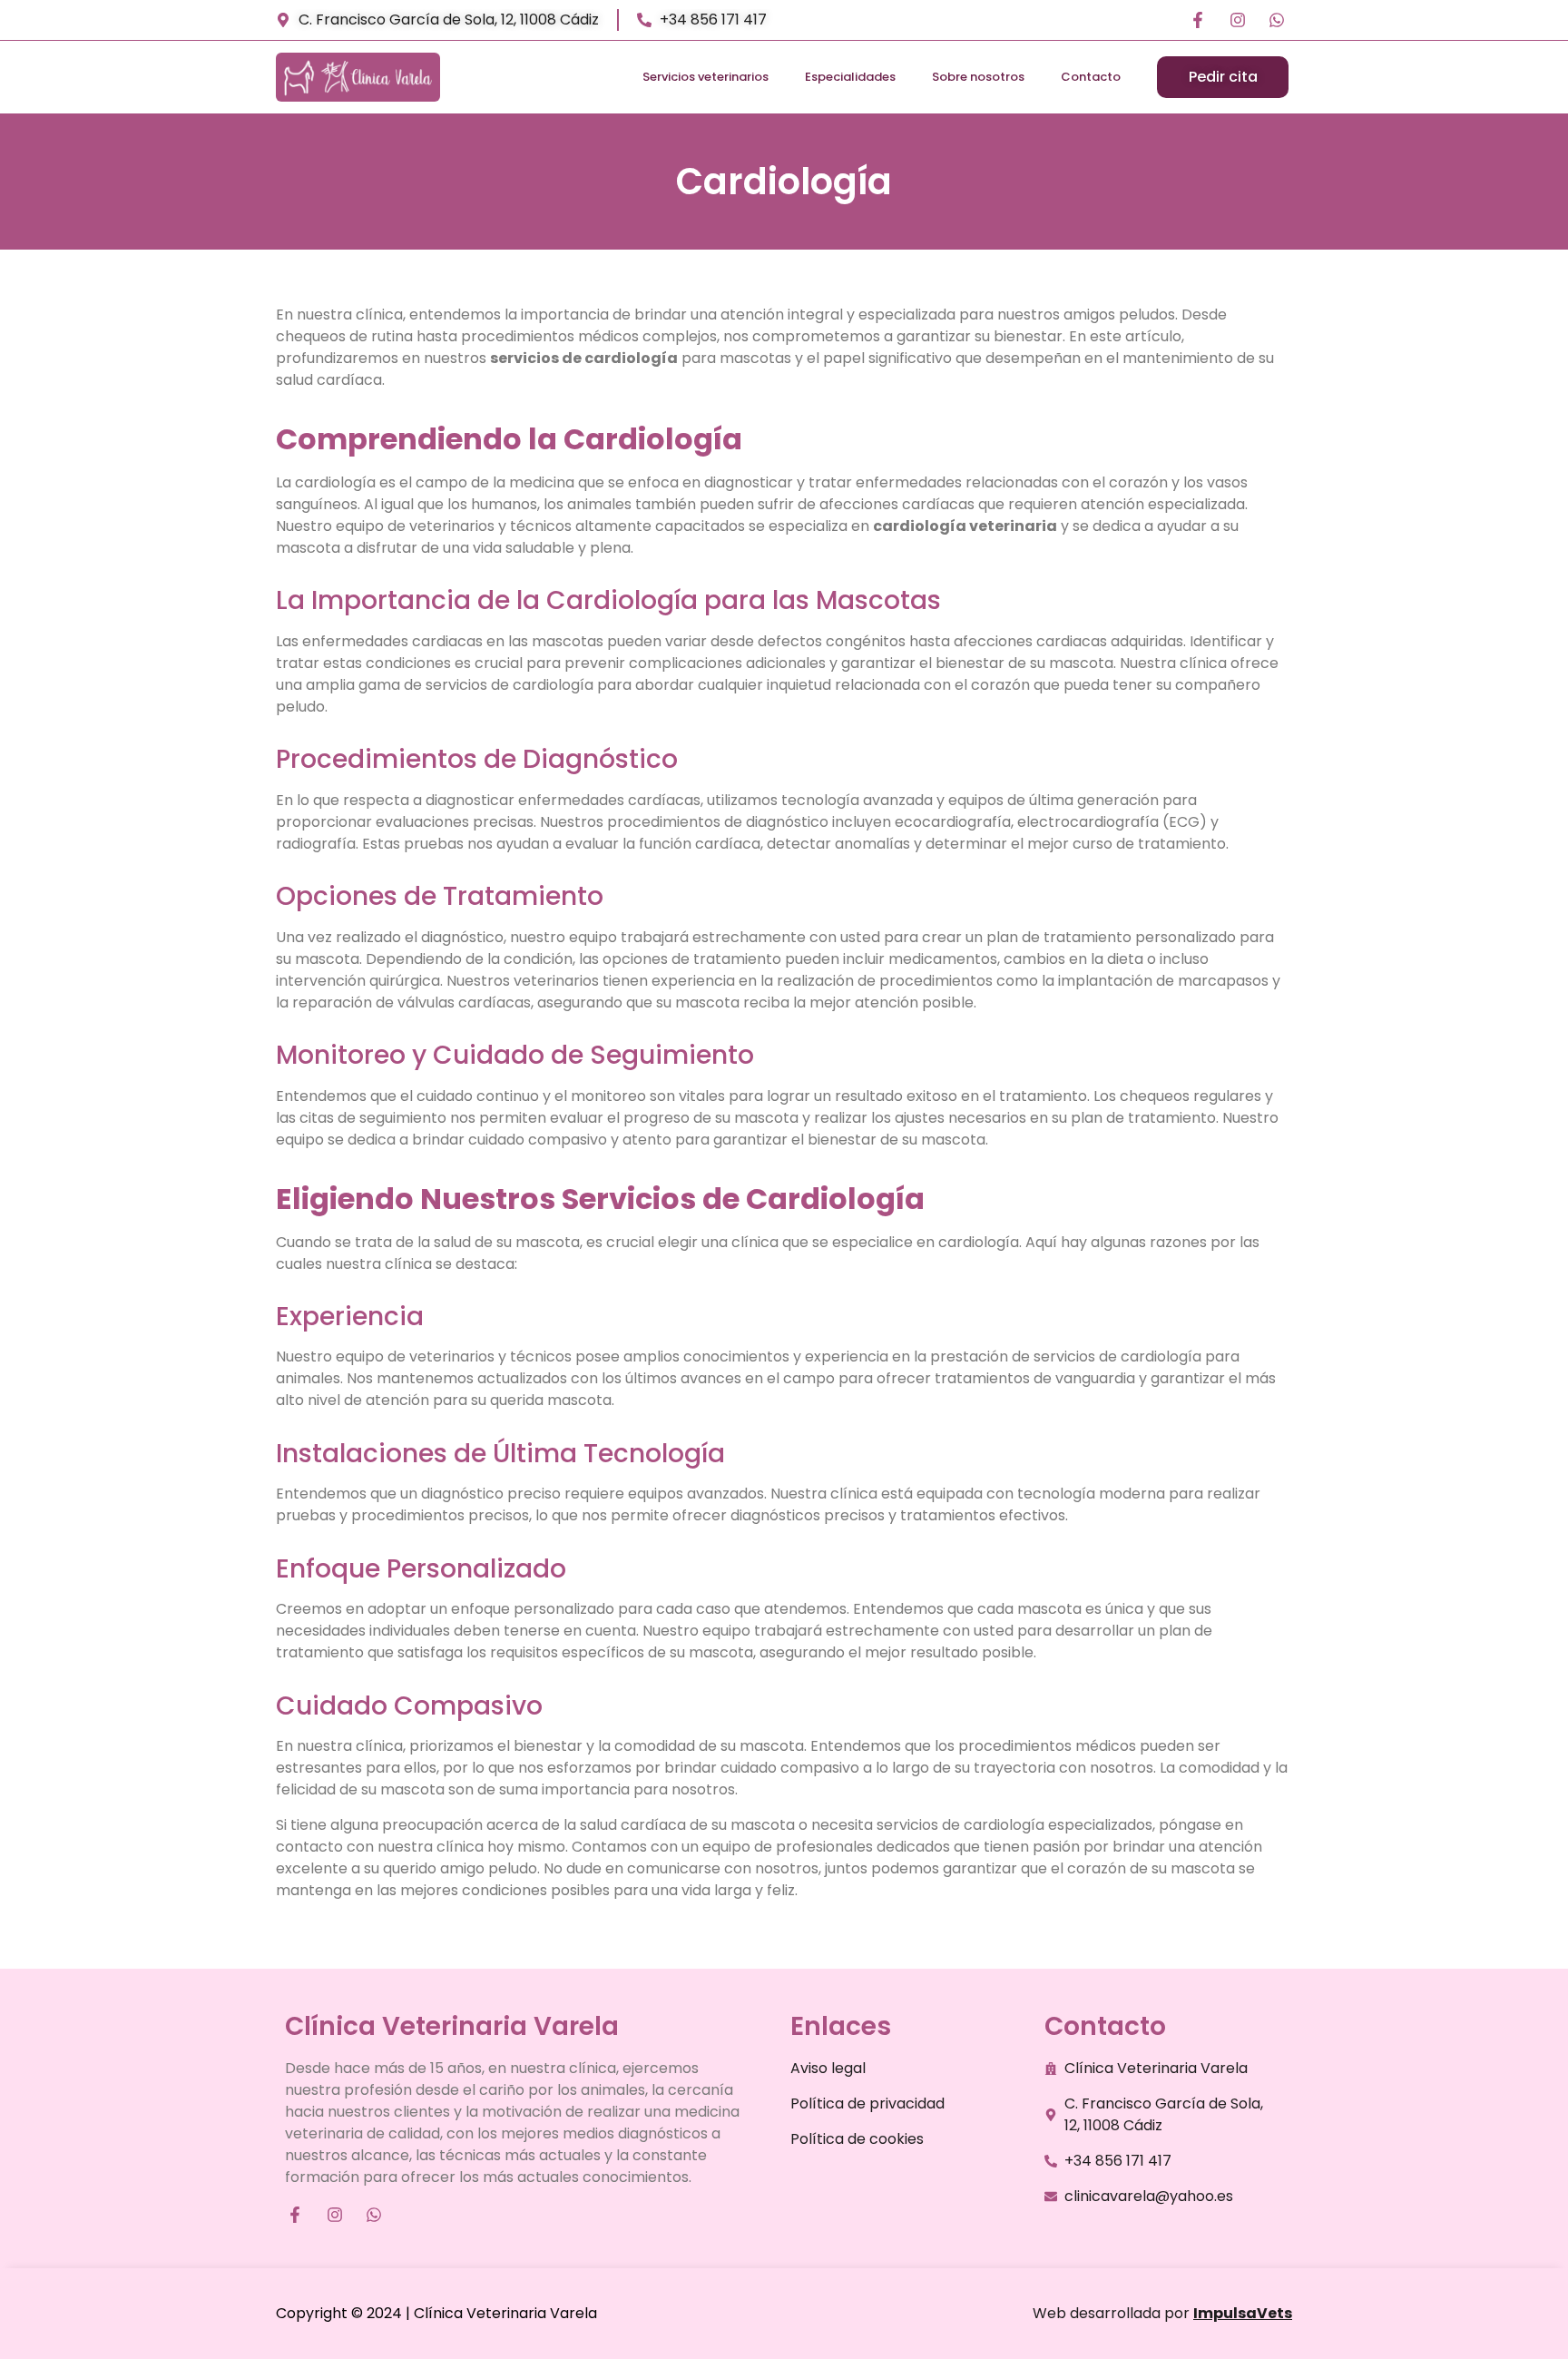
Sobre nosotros (978, 77)
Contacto (1091, 77)
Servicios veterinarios (706, 77)
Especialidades (850, 77)
